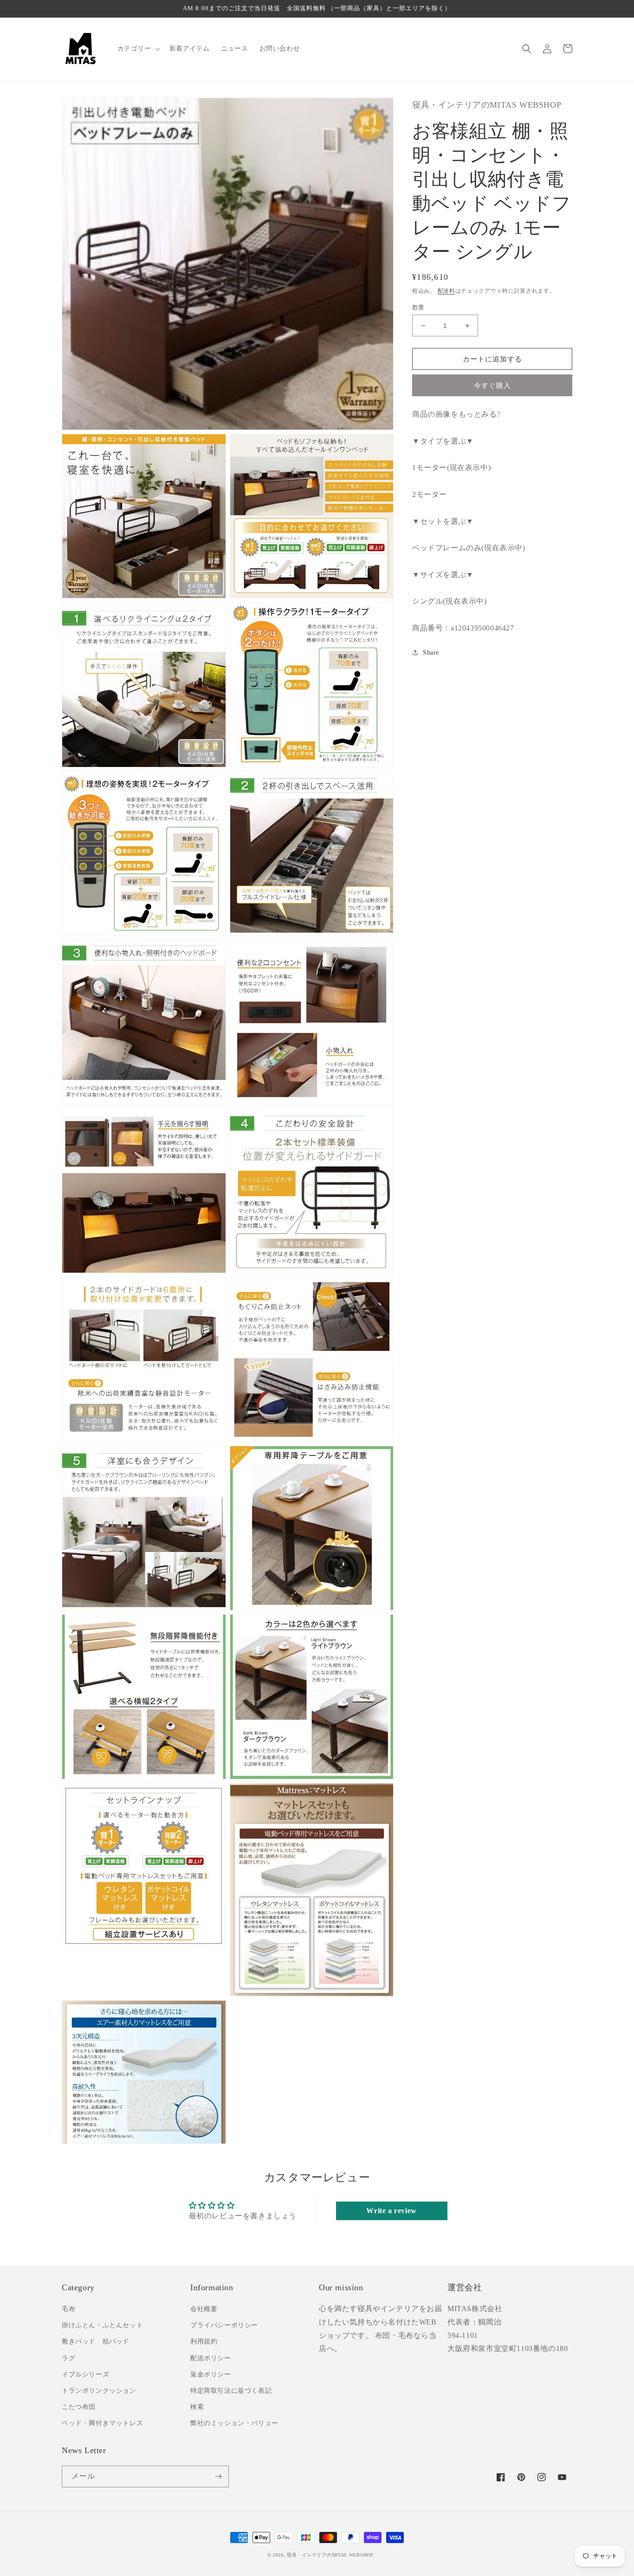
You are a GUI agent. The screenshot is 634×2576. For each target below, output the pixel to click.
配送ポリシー (211, 2358)
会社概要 (204, 2309)
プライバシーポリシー (224, 2325)
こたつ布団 (79, 2407)
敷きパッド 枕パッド (96, 2341)
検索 (197, 2407)
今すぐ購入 (492, 386)
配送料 (446, 291)
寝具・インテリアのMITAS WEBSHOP (330, 2555)
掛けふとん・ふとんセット (102, 2325)
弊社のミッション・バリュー (234, 2423)
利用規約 (204, 2341)
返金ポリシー (211, 2374)
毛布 (68, 2309)
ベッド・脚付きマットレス (102, 2423)
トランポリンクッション (99, 2391)
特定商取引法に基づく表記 (231, 2391)
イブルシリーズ (85, 2374)
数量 (418, 307)
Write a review (391, 2211)
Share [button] (431, 653)
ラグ (68, 2358)
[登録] (218, 2476)
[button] (138, 49)
